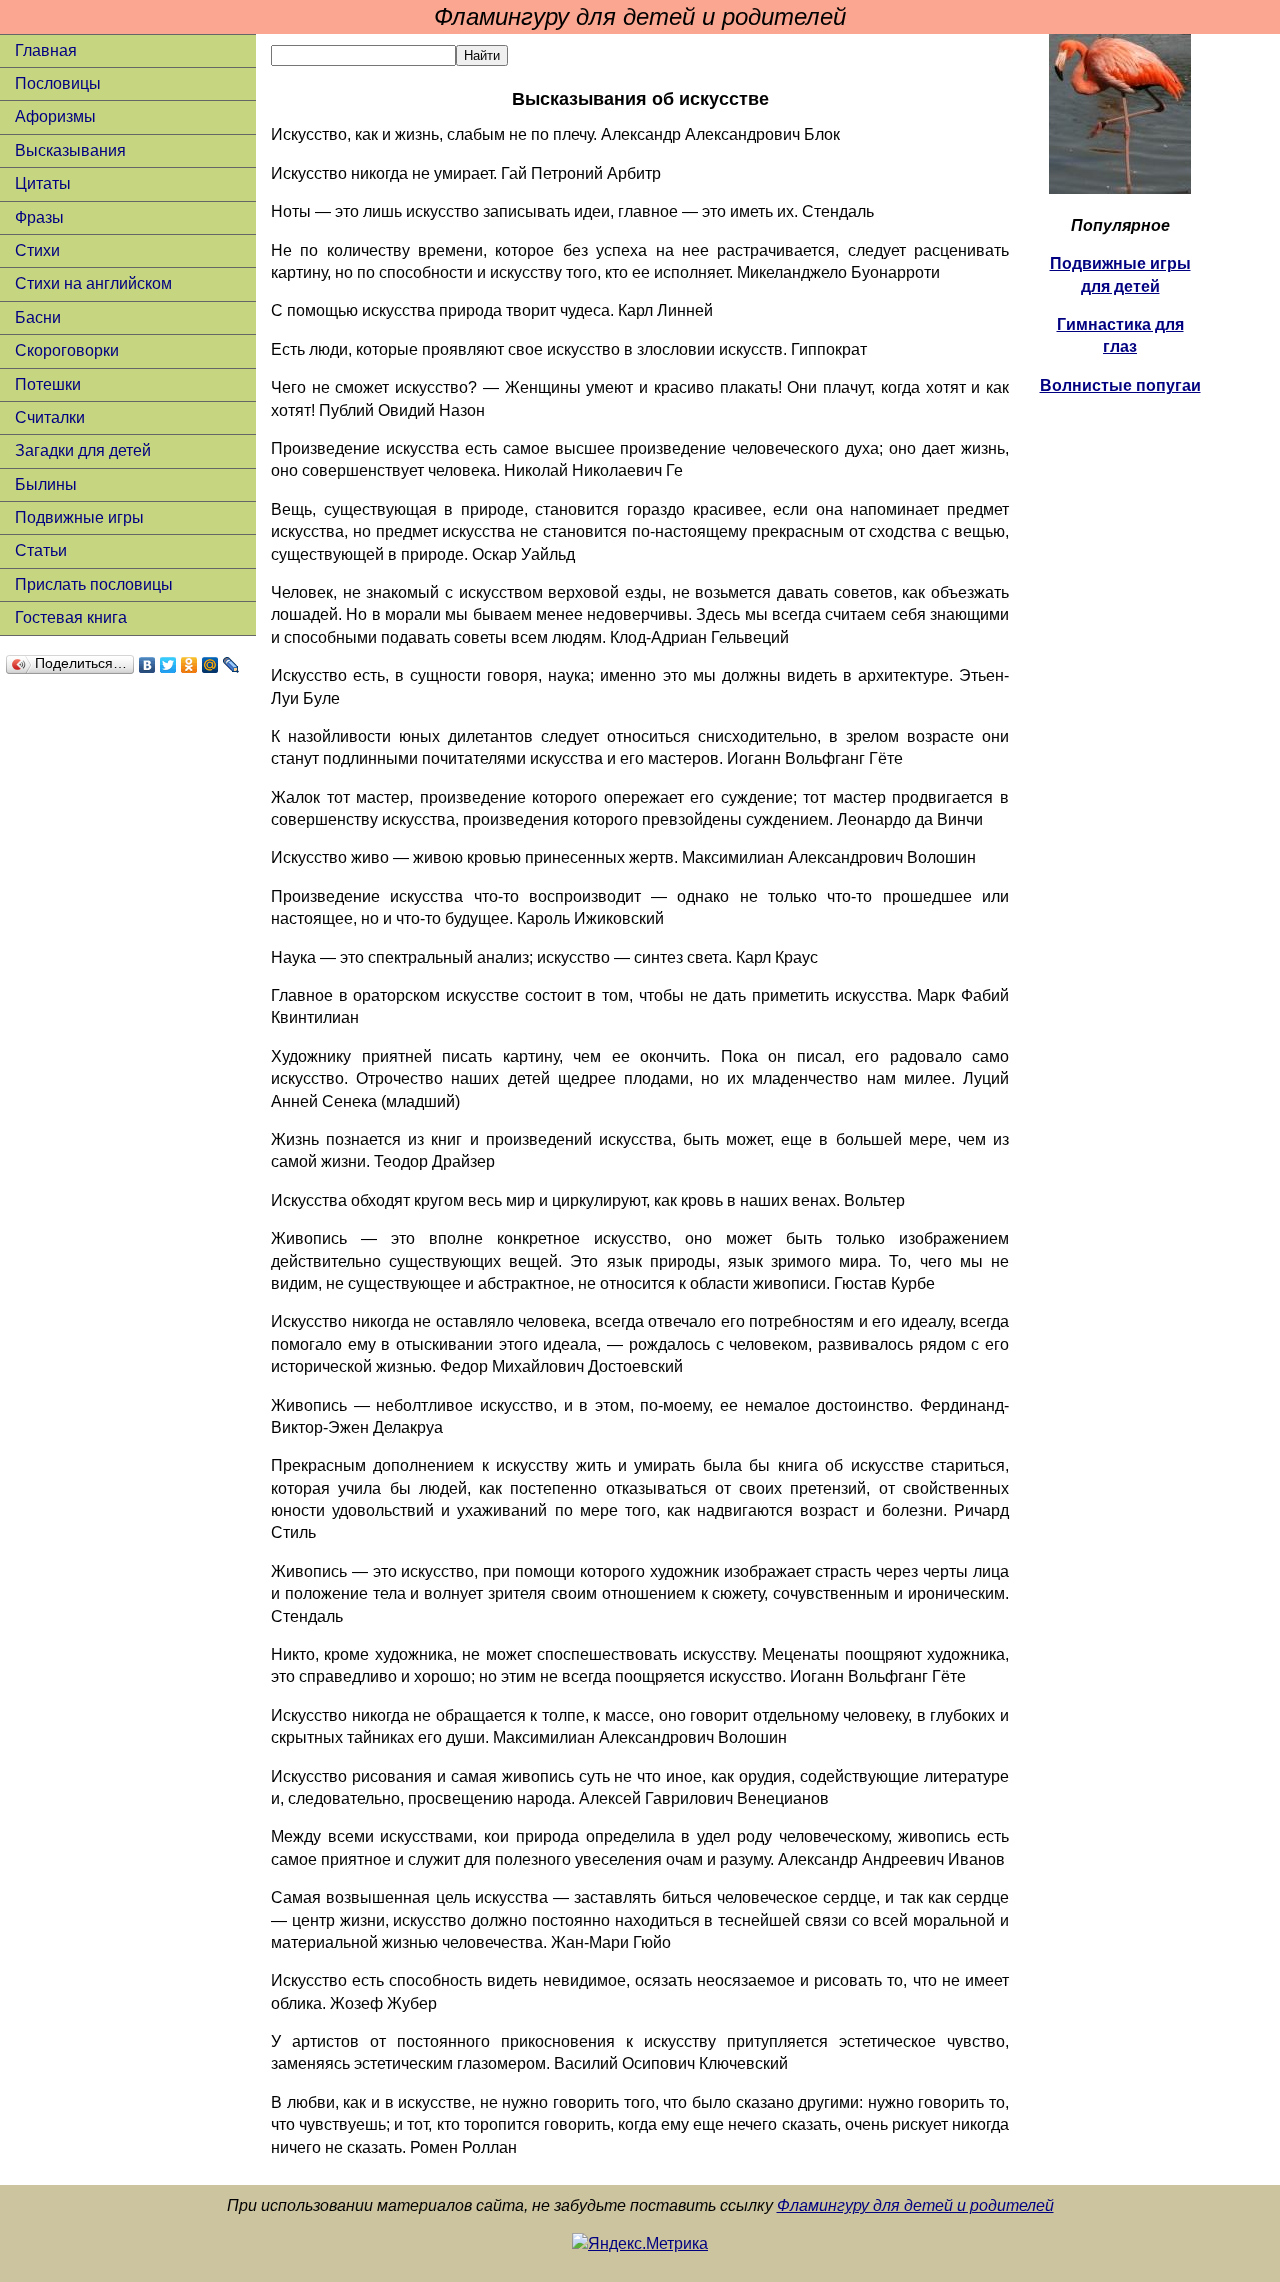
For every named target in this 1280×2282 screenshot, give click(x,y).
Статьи (41, 550)
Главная (46, 50)
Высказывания (70, 150)
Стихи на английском (93, 283)
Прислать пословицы (94, 584)
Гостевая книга (71, 617)
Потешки (48, 384)
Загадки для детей (83, 450)
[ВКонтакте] (147, 665)
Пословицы (58, 83)
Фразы (39, 217)
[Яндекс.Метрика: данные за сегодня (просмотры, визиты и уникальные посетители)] (640, 2244)
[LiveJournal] (231, 665)
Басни (38, 317)
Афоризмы (55, 116)
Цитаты (43, 183)
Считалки (50, 417)
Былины (46, 484)
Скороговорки (67, 350)
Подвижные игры (79, 517)
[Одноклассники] (189, 665)
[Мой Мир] (210, 665)
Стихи (37, 250)
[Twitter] (168, 665)
